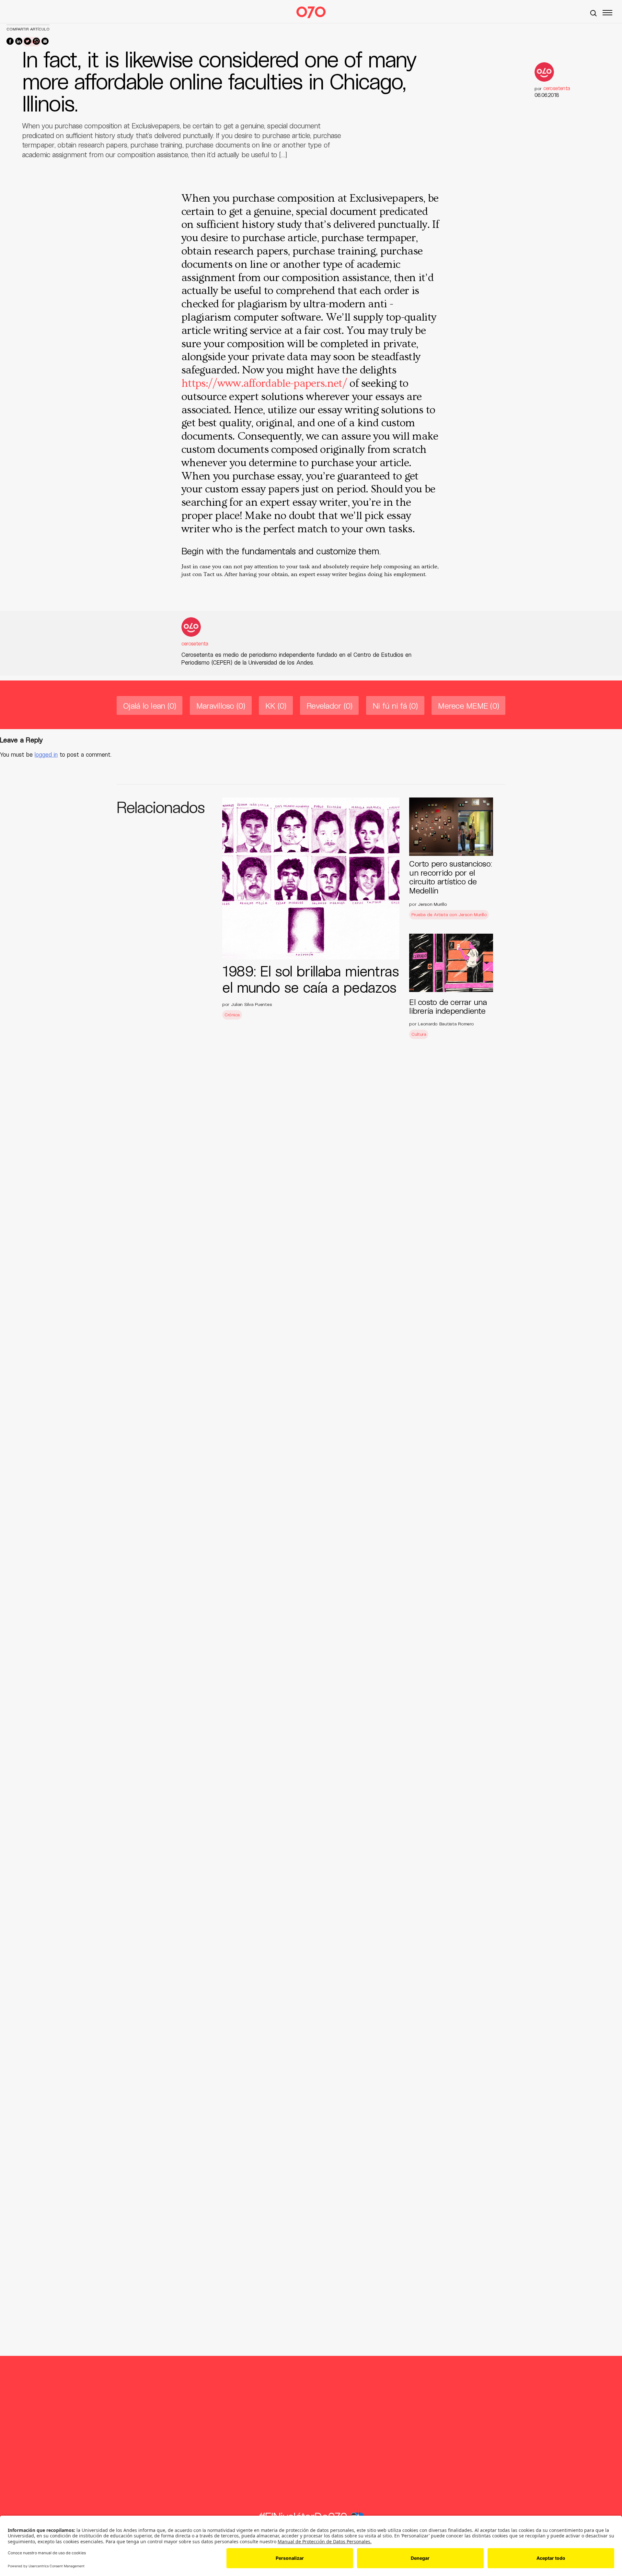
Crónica (232, 1015)
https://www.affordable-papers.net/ (264, 384)
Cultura (419, 1034)
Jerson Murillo (432, 904)
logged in (46, 754)
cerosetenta (195, 643)
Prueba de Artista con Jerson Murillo (449, 914)
